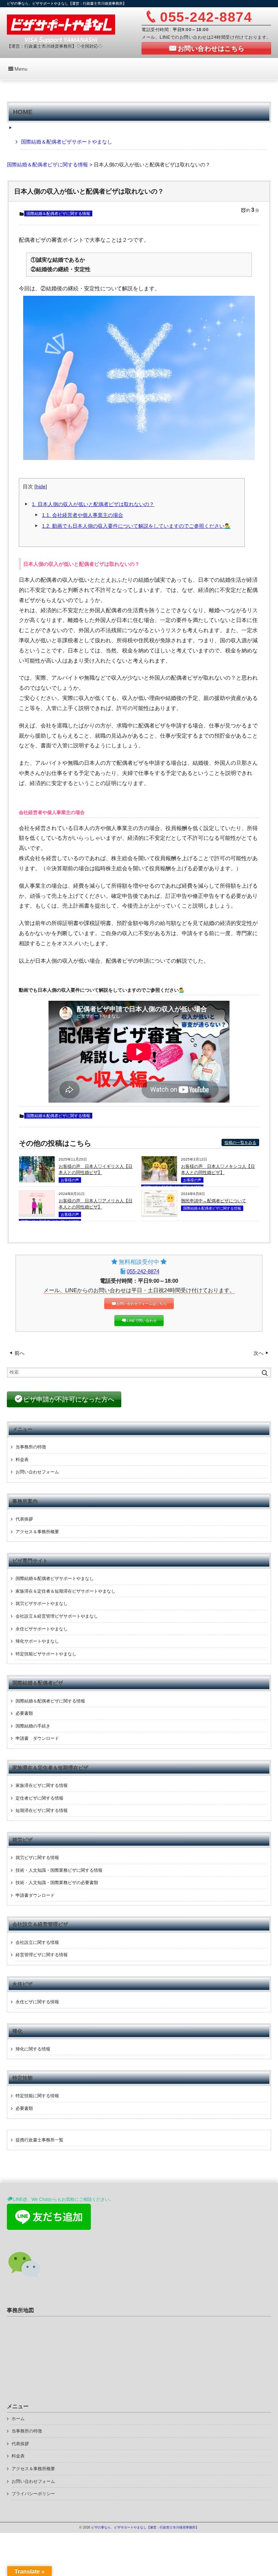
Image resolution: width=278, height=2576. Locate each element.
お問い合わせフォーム (37, 1472)
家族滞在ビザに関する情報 (42, 1785)
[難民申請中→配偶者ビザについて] (159, 1214)
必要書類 (24, 1713)
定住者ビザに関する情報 (39, 1798)
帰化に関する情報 (33, 2049)
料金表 (22, 1460)
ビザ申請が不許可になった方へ (69, 1399)
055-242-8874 (143, 1271)
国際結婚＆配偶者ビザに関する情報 (58, 213)
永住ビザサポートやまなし (42, 1629)
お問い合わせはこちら (211, 49)
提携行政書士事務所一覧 (39, 2140)
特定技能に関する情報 (37, 2096)
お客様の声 (70, 1180)
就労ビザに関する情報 (37, 1858)
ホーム (18, 2419)
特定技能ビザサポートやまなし (46, 1654)
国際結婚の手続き (33, 1726)
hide (41, 487)
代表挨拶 (24, 1519)
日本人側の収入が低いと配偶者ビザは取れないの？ (93, 504)
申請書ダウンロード (35, 1895)
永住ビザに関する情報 (37, 2002)
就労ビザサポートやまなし (42, 1604)
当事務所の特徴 (31, 1447)
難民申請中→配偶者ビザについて (214, 1201)
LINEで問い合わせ (142, 1321)
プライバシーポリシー (33, 2494)
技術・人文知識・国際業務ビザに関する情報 (59, 1870)
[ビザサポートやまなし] (61, 28)
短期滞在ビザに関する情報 (42, 1810)
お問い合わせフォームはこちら (142, 1304)
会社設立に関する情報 (37, 1942)
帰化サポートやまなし (37, 1641)
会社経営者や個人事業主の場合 (83, 515)
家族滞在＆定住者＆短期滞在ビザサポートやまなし (66, 1591)
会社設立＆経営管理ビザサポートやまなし (57, 1616)
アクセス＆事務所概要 (37, 1532)
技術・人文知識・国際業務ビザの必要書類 (57, 1883)
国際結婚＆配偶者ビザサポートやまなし (67, 142)
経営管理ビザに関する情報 (42, 1955)
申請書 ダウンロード (37, 1738)
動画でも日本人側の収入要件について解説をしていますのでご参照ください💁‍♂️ (136, 526)
